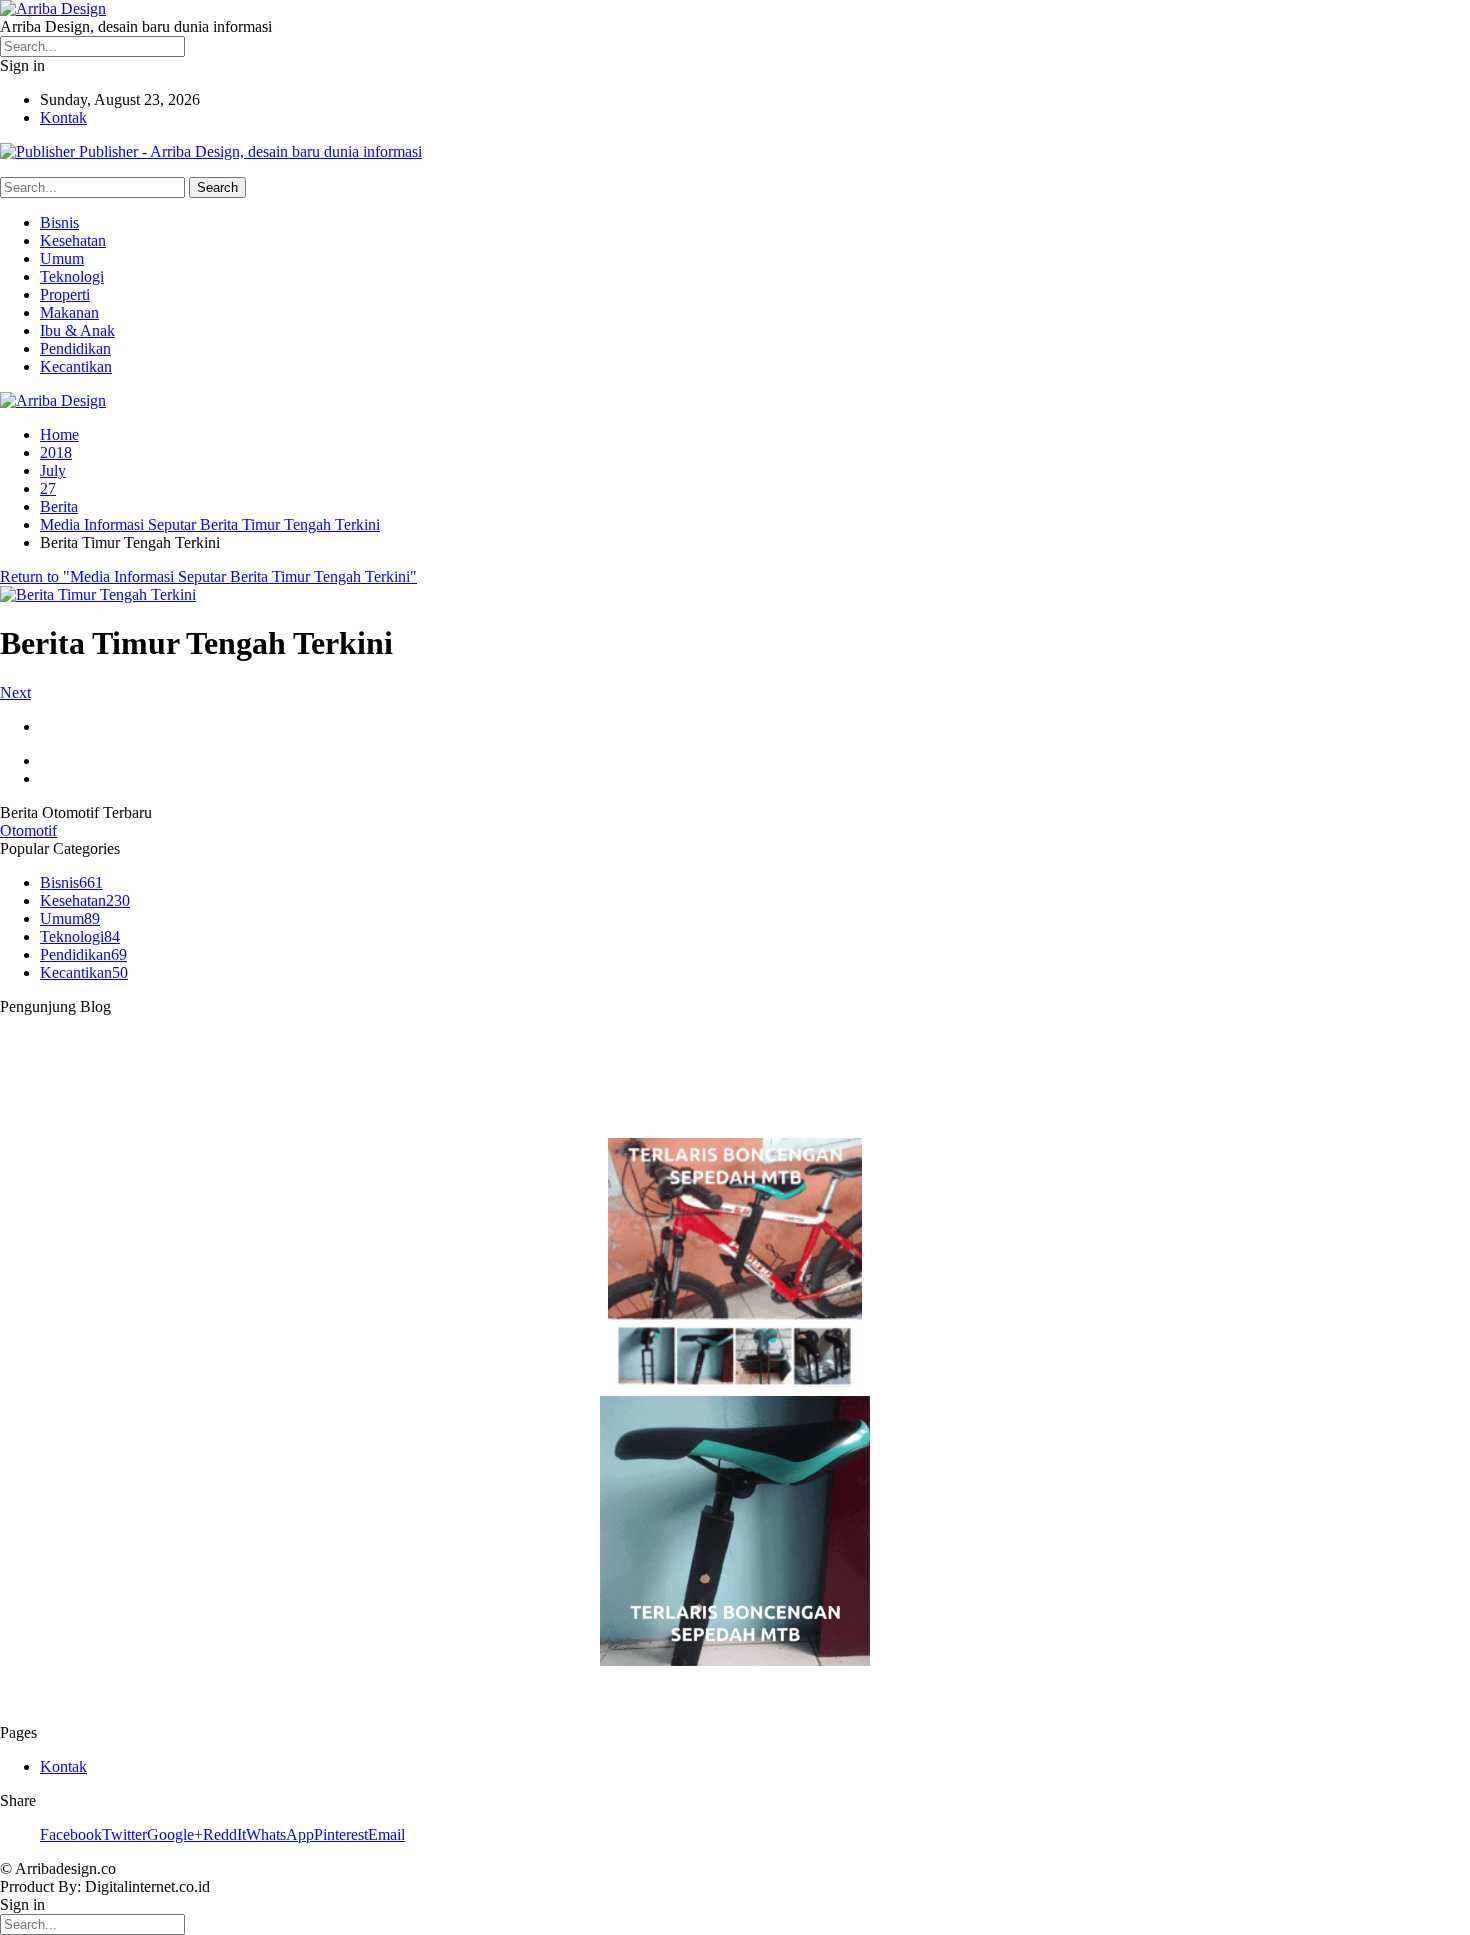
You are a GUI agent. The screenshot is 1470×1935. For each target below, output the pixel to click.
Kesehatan (73, 240)
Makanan (69, 312)
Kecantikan (76, 366)
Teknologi (72, 276)
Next (15, 692)
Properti (65, 294)
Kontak (63, 117)
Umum (62, 258)
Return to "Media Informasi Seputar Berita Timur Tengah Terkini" (208, 576)
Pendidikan (75, 348)
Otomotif (28, 830)
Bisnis (59, 222)
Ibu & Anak (77, 330)
